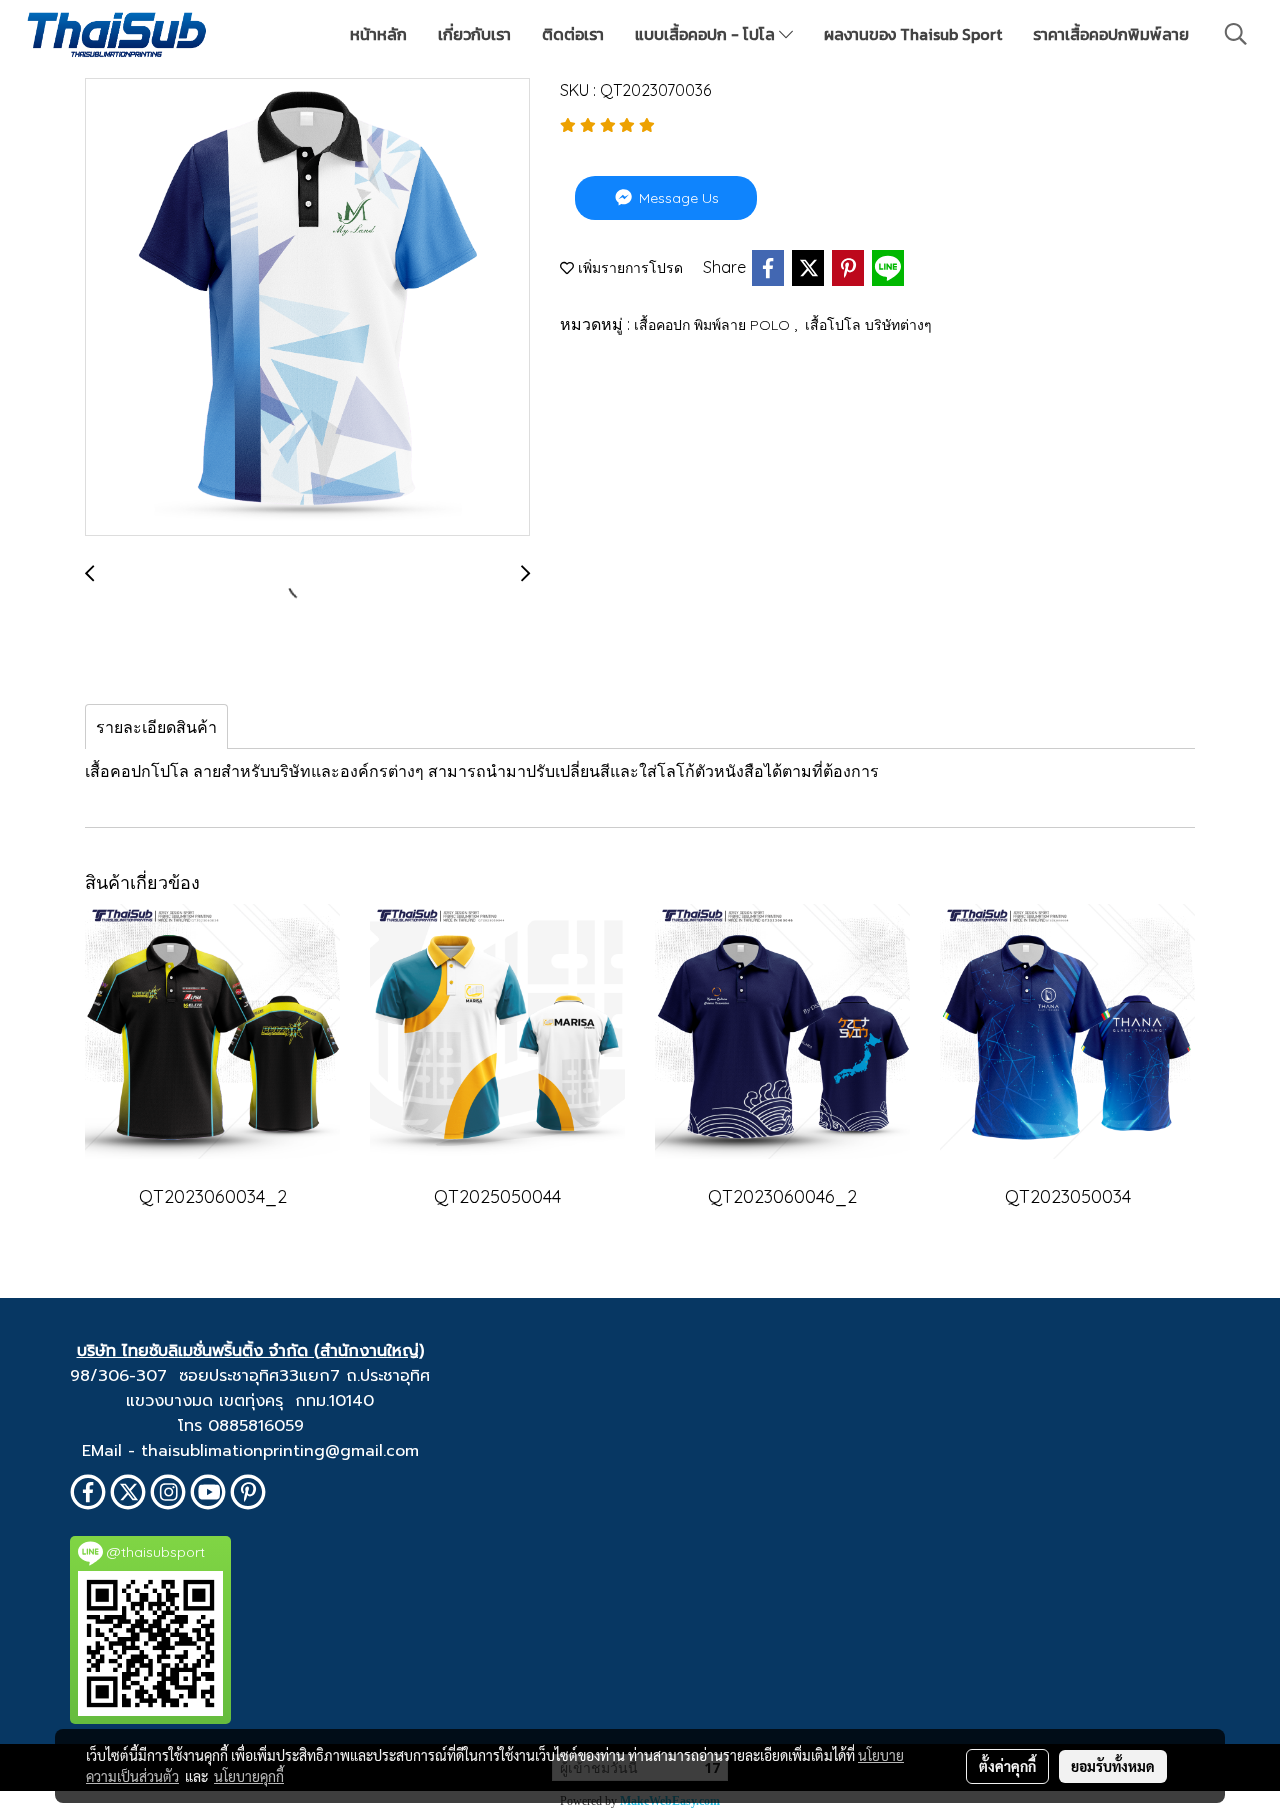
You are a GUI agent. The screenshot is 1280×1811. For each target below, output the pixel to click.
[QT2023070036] (307, 308)
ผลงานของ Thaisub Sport (913, 34)
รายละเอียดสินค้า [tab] (156, 727)
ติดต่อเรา (573, 34)
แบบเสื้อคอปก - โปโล (707, 34)
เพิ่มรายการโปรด (628, 268)
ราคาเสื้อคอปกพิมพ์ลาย (1111, 34)
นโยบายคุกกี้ (249, 1776)
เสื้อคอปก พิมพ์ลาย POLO (714, 325)
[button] (1236, 34)
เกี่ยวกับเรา (474, 34)
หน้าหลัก (378, 34)
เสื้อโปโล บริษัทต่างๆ (868, 325)
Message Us (677, 198)
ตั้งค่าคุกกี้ (1007, 1766)
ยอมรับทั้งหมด (1113, 1766)
